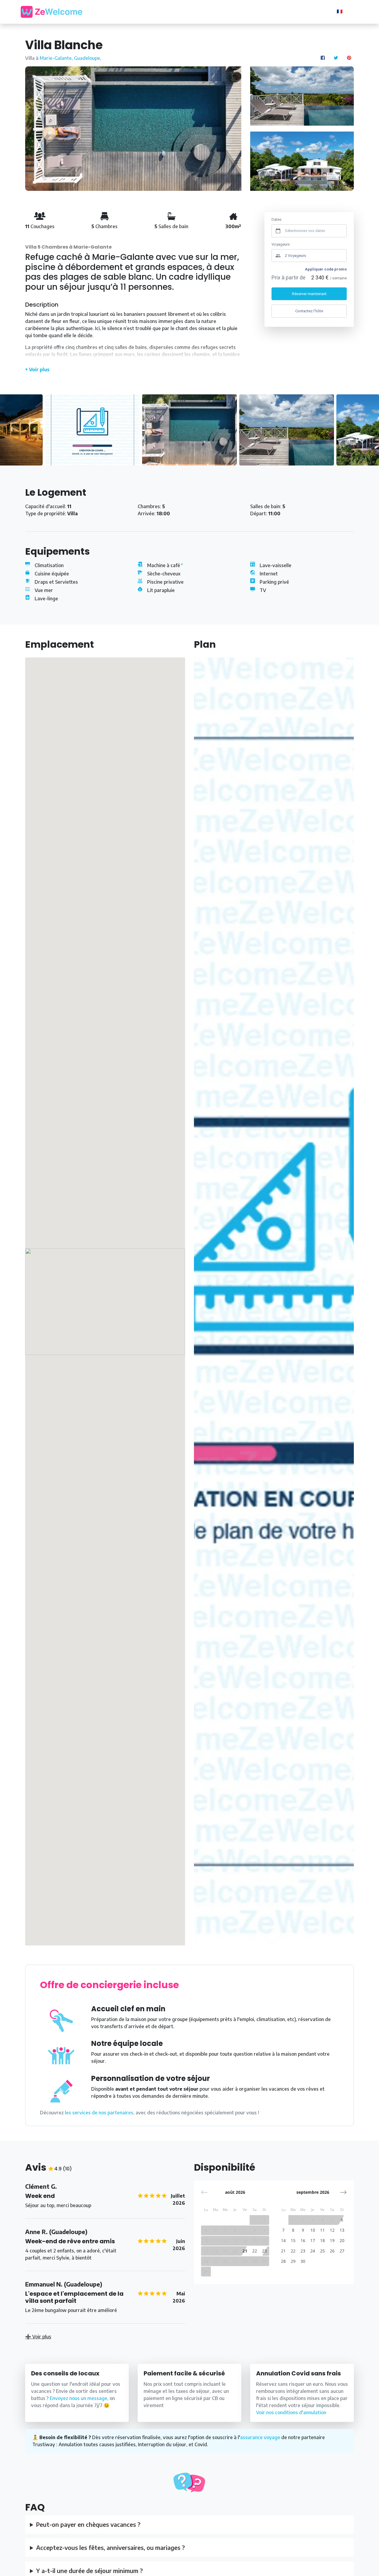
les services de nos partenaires (99, 2113)
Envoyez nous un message (78, 2398)
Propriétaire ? (311, 12)
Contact (272, 11)
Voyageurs (281, 244)
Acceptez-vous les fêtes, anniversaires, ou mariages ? (110, 2547)
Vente (247, 11)
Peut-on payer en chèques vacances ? (88, 2524)
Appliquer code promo (326, 269)
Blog (226, 11)
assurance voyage (260, 2437)
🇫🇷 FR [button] (344, 11)
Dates (277, 219)
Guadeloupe (87, 58)
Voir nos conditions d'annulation (291, 2412)
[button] (343, 2192)
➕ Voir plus (38, 2337)
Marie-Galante (56, 58)
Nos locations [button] (193, 11)
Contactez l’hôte (309, 311)
